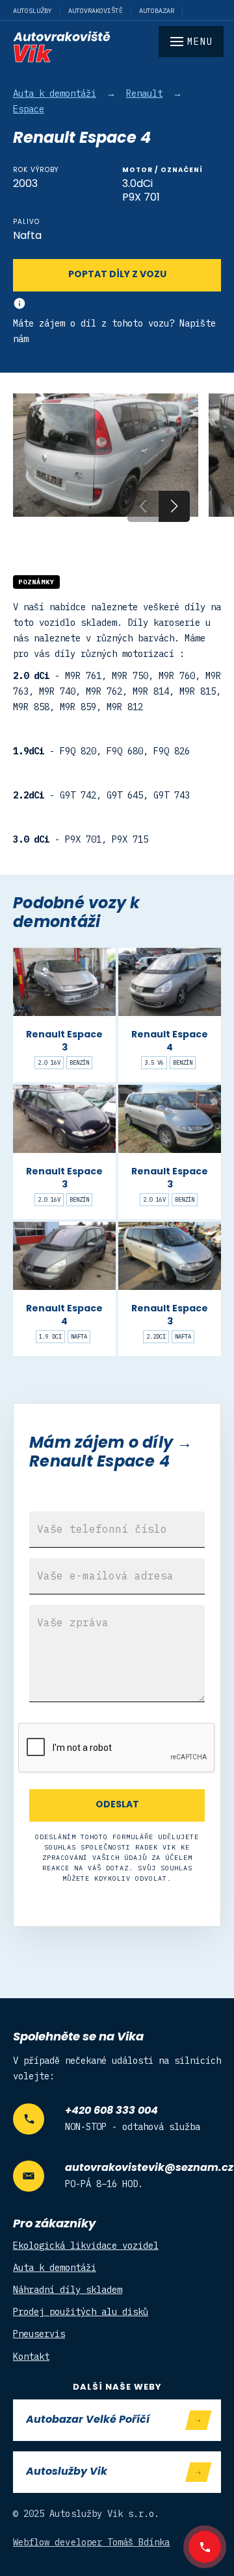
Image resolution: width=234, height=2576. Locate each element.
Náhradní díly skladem (68, 2290)
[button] (174, 506)
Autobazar (157, 11)
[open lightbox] (106, 455)
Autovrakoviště (96, 11)
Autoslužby (32, 11)
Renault (144, 93)
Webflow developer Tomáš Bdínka (92, 2542)
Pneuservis (39, 2334)
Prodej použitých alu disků (81, 2312)
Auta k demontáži (55, 93)
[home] (117, 47)
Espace (29, 109)
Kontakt (31, 2357)
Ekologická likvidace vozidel (86, 2246)
